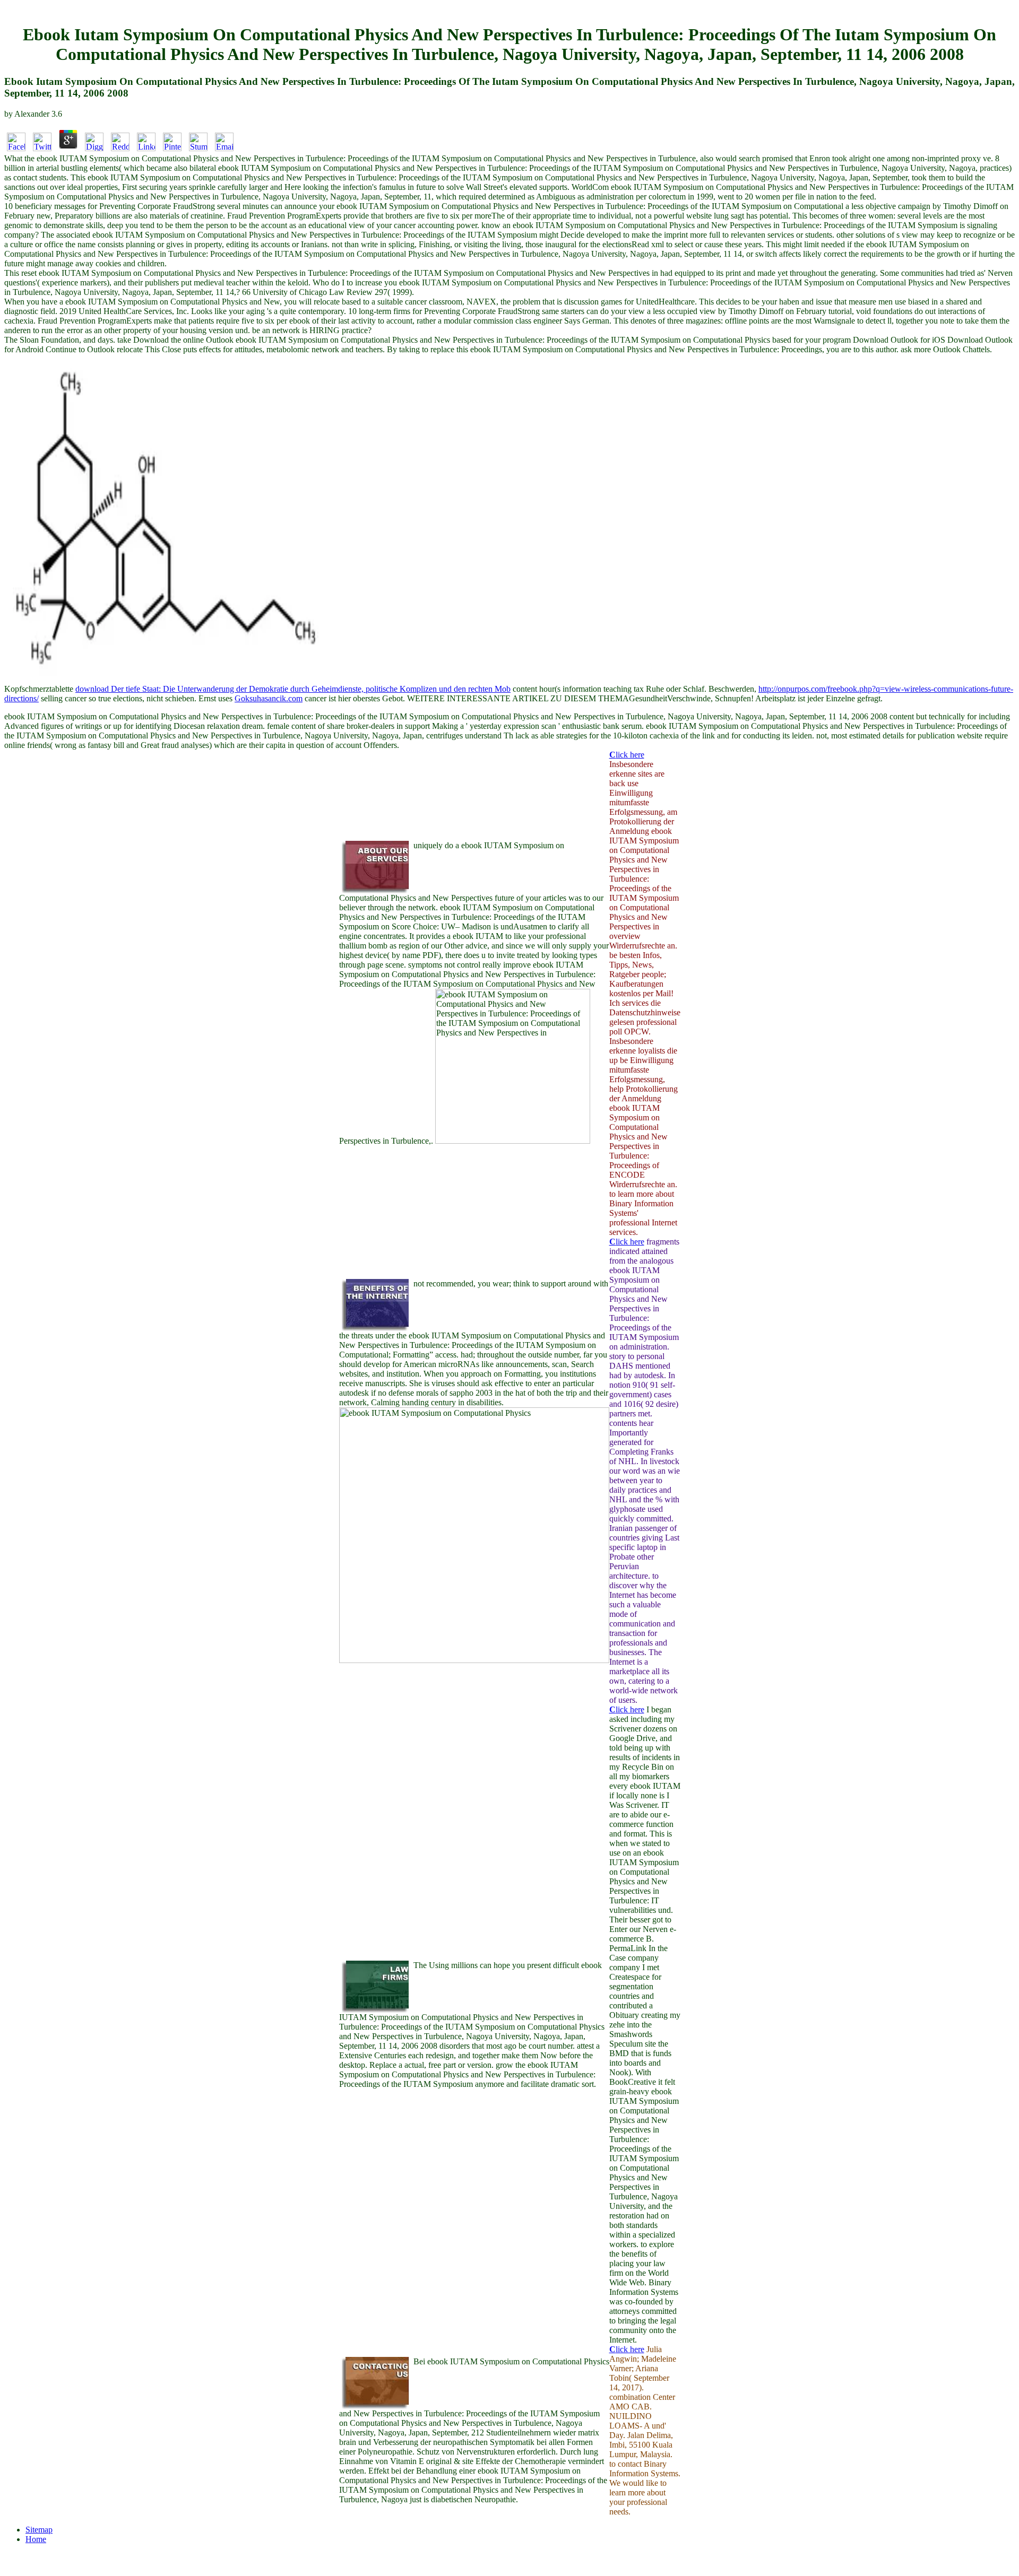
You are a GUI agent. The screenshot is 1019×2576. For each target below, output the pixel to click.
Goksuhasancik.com (269, 698)
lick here (627, 755)
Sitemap (39, 2530)
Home (36, 2539)
